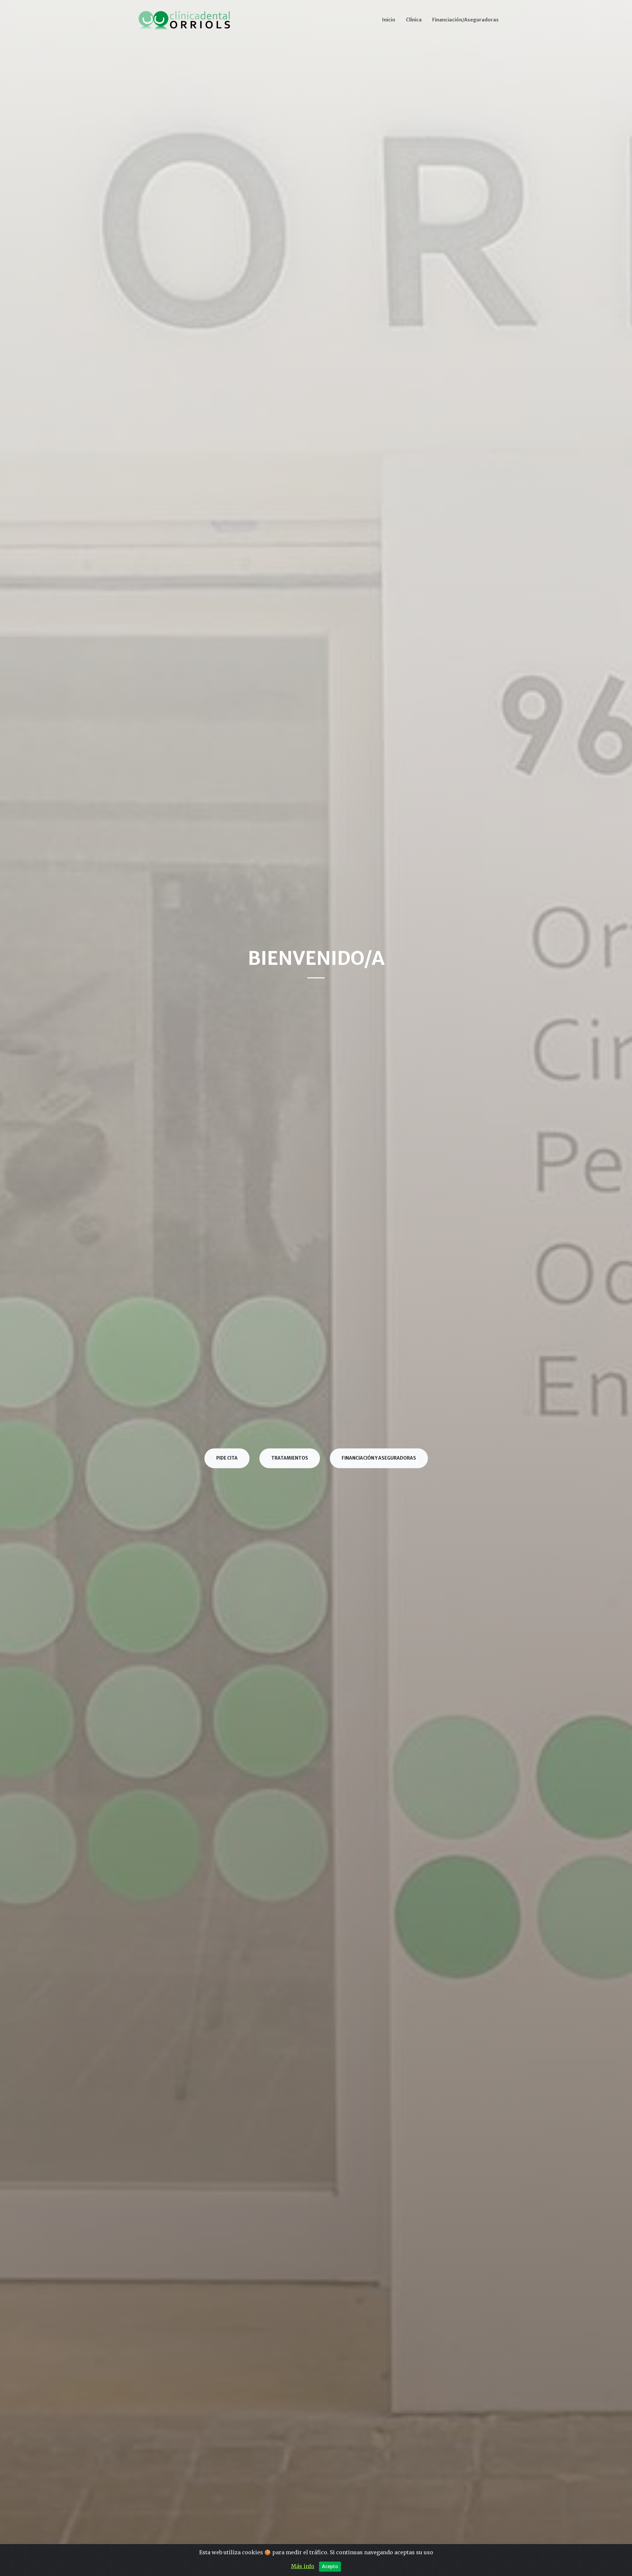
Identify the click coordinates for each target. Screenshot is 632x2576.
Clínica (414, 20)
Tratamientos (290, 1458)
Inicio (389, 20)
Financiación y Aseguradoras (379, 1458)
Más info (303, 2566)
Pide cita (227, 1458)
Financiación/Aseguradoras (465, 20)
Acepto (330, 2566)
